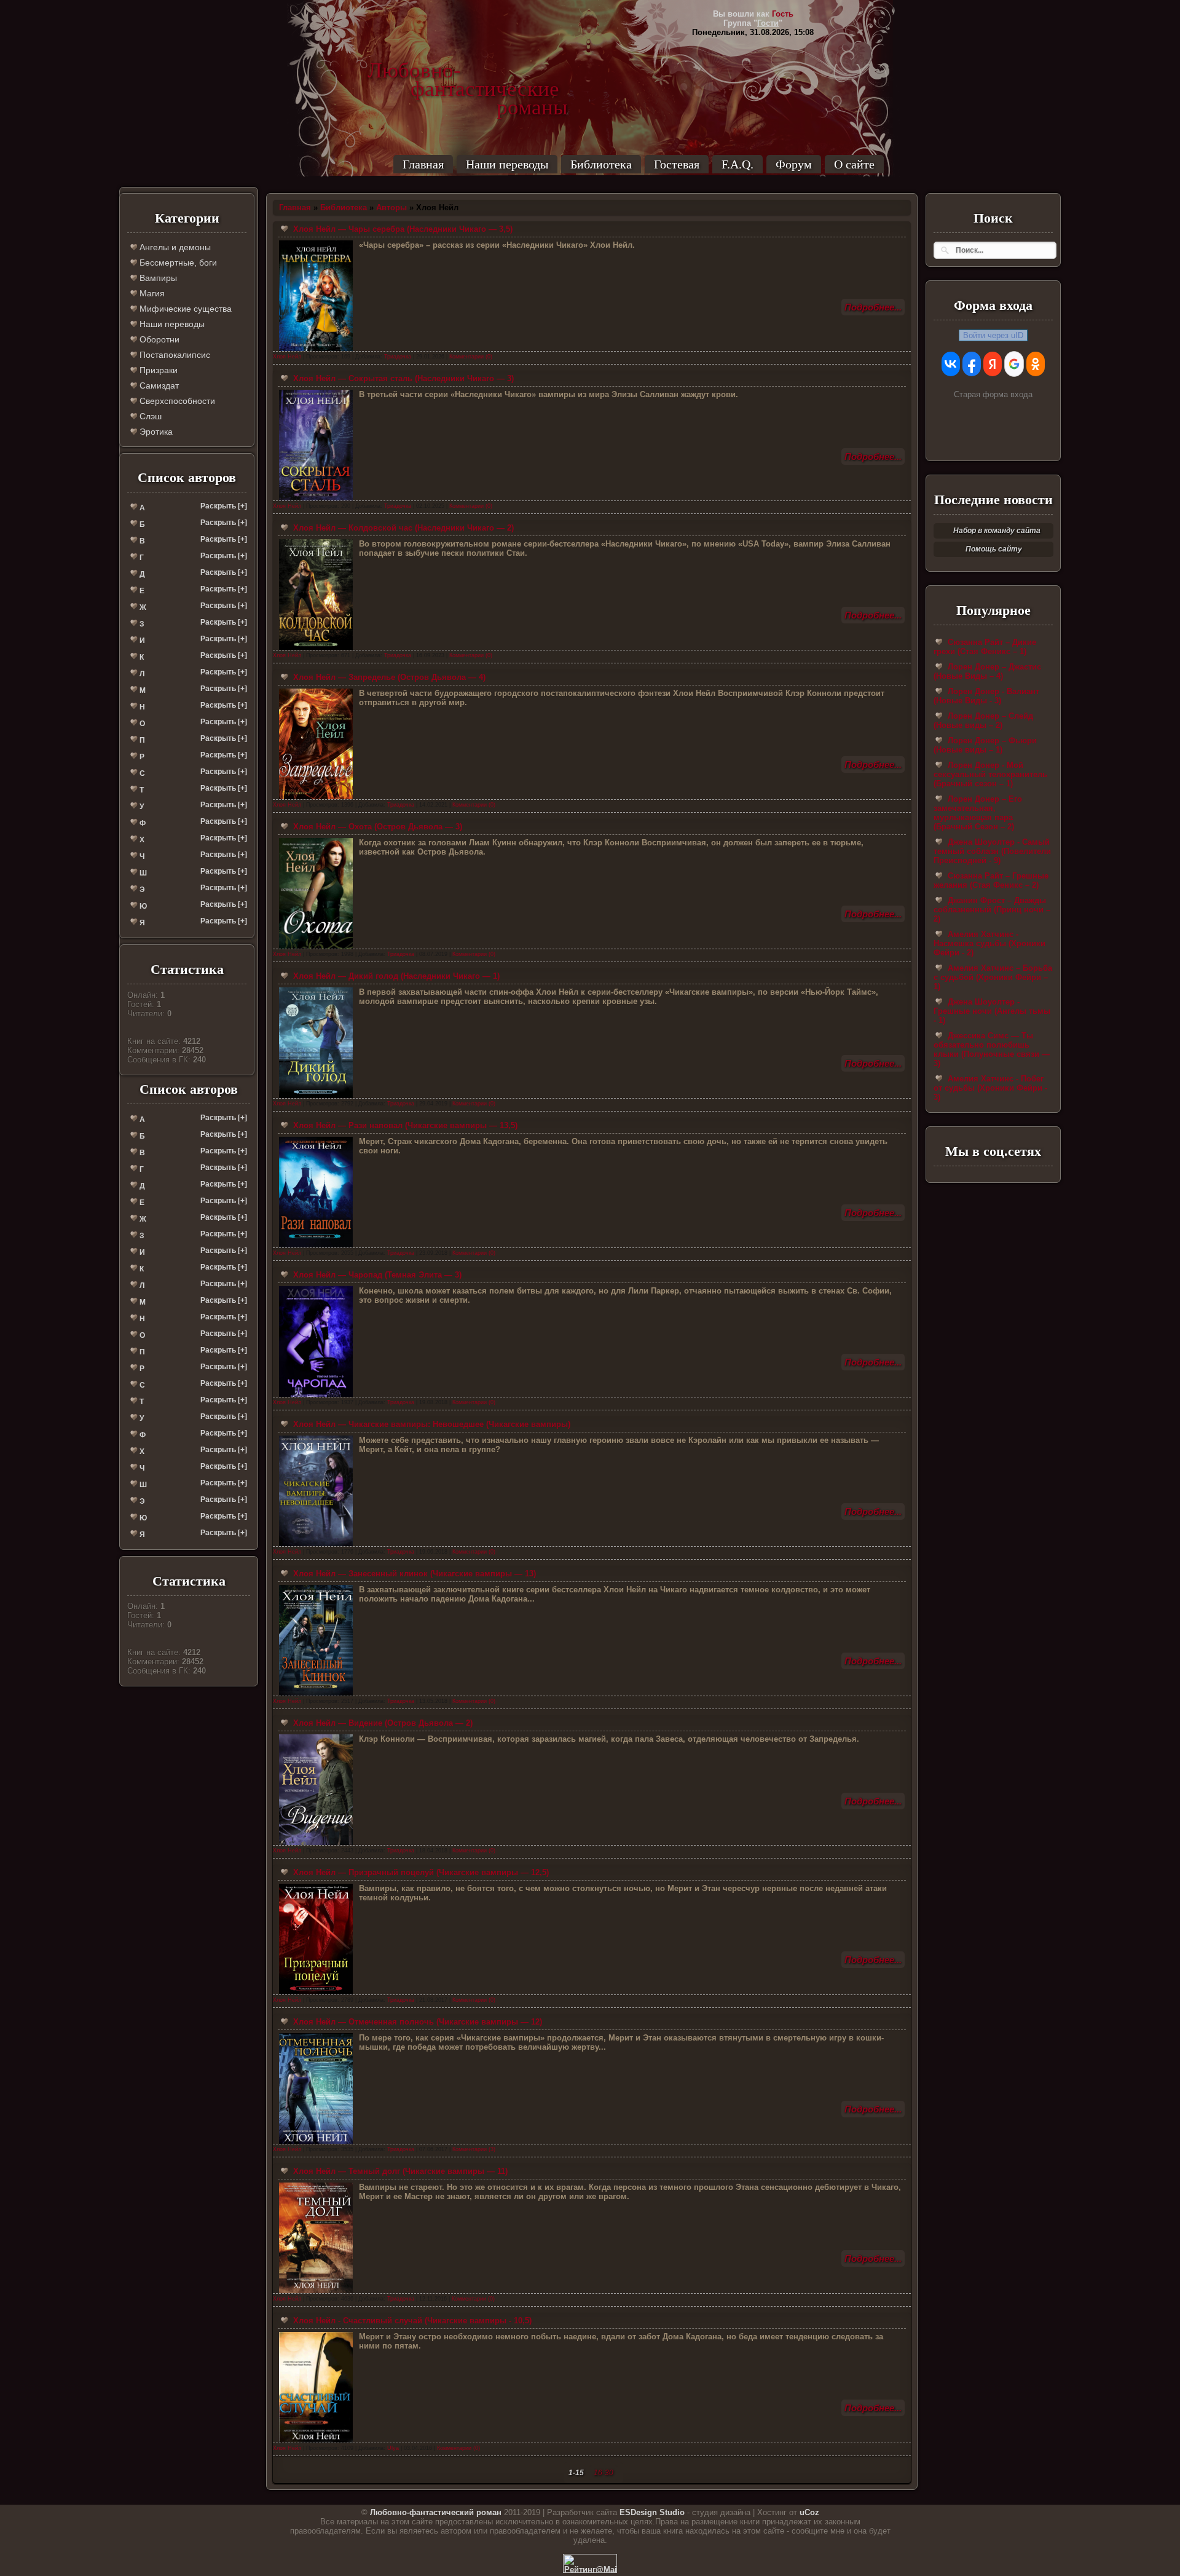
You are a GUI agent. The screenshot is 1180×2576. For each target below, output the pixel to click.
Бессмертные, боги (177, 263)
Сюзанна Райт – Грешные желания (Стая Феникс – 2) (991, 880)
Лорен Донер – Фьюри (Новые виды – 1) (985, 745)
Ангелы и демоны (174, 247)
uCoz (809, 2512)
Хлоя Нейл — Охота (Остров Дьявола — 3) (376, 827)
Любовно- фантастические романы (468, 71)
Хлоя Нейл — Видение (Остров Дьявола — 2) (382, 1723)
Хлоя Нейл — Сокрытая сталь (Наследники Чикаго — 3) (402, 378)
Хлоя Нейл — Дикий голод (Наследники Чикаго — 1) (395, 976)
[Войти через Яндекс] (993, 364)
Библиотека (601, 164)
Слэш (149, 416)
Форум (794, 164)
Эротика (155, 432)
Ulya (393, 2448)
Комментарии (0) (471, 357)
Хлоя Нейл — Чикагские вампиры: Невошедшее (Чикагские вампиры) (431, 1424)
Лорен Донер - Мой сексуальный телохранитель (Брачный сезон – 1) (990, 774)
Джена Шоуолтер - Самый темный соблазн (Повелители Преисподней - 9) (992, 851)
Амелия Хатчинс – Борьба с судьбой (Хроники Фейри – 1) (993, 977)
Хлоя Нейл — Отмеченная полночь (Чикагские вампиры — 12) (416, 2022)
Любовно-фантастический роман (436, 2512)
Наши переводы (507, 164)
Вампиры (157, 278)
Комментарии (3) (474, 2149)
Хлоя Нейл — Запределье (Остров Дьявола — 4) (388, 677)
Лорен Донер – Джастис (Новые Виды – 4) (987, 671)
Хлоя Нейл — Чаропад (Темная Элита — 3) (376, 1275)
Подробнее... (873, 307)
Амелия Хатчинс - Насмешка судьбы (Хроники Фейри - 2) (989, 943)
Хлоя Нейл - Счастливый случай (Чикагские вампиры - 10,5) (411, 2321)
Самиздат (158, 385)
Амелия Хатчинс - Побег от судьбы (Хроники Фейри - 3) (990, 1088)
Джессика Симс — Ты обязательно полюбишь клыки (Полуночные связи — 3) (992, 1049)
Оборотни (158, 339)
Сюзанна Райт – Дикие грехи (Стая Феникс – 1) (985, 647)
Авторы (391, 207)
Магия (151, 293)
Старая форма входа (993, 394)
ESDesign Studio (652, 2512)
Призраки (157, 370)
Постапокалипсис (174, 355)
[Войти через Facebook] (972, 364)
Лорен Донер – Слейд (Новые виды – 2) (983, 721)
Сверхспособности (176, 401)
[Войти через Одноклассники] (1036, 364)
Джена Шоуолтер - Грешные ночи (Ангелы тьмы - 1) (992, 1011)
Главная (423, 164)
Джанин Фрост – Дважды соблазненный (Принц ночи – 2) (992, 910)
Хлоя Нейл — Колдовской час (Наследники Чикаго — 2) (402, 528)
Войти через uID (993, 335)
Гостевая (677, 164)
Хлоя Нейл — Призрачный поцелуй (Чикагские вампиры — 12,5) (420, 1872)
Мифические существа (184, 309)
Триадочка (398, 357)
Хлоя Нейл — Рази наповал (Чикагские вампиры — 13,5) (404, 1125)
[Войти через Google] (1014, 364)
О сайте (854, 164)
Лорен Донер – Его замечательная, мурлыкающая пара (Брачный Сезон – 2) (978, 813)
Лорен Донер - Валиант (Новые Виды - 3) (986, 696)
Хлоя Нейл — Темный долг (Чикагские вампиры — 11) (399, 2171)
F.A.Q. (737, 164)
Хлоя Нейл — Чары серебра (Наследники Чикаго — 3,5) (402, 229)
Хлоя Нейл (287, 357)
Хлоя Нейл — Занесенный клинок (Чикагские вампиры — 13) (413, 1574)
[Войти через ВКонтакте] (951, 364)
